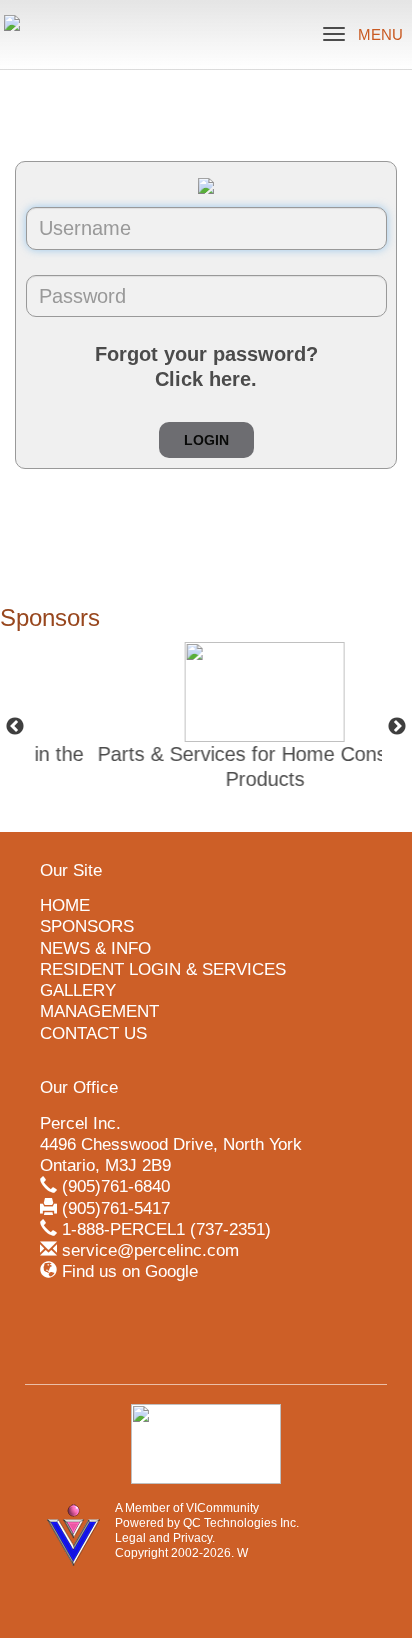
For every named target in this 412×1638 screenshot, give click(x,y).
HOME (65, 905)
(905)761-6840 (116, 1186)
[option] (222, 727)
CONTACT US (93, 1033)
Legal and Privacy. (165, 1538)
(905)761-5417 (116, 1208)
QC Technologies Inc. (241, 1523)
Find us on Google (130, 1271)
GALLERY (78, 990)
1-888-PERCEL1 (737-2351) (166, 1229)
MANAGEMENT (99, 1011)
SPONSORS (87, 926)
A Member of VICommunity (187, 1508)
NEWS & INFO (95, 948)
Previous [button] (15, 727)
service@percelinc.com (150, 1250)
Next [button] (397, 727)
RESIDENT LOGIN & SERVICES (163, 969)
